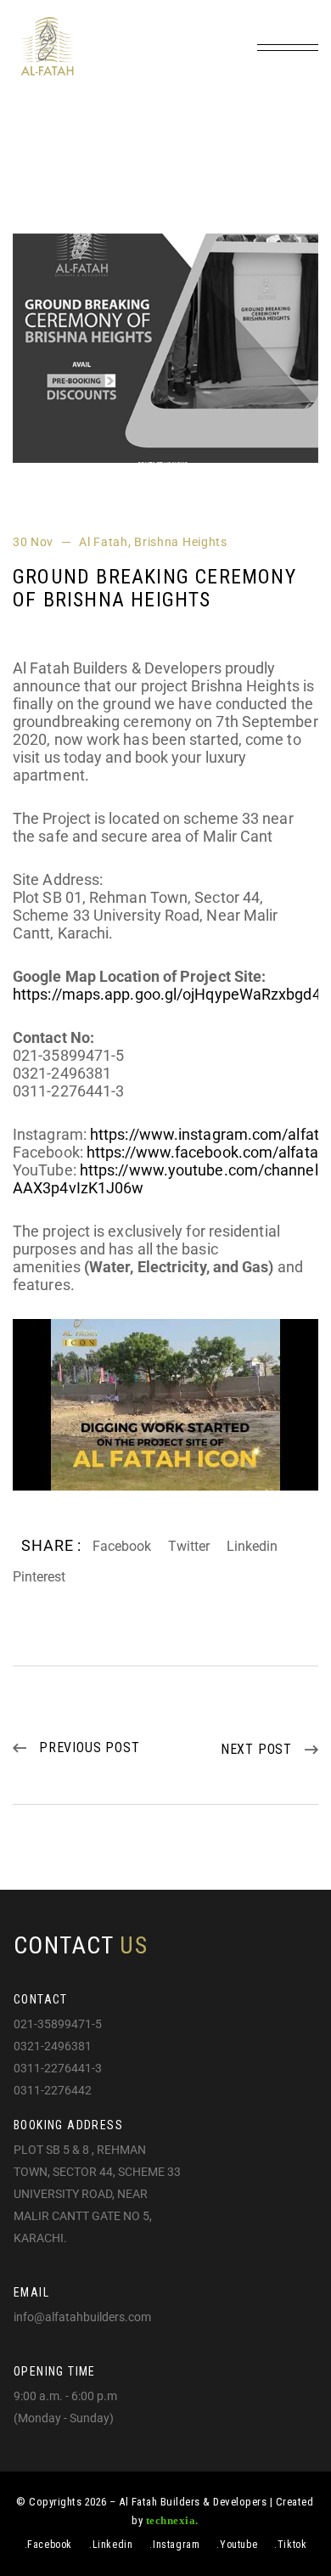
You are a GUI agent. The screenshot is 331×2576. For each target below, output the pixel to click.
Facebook (122, 1546)
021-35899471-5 (58, 2025)
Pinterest (39, 1577)
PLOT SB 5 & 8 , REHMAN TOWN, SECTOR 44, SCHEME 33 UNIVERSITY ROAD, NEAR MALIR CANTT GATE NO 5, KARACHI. (97, 2195)
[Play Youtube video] (165, 1405)
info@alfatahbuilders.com (82, 2318)
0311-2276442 (53, 2091)
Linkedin (252, 1546)
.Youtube (237, 2545)
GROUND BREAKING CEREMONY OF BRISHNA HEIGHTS (154, 589)
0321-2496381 (53, 2047)
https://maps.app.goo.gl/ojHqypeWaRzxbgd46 (171, 994)
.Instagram (174, 2545)
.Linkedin (111, 2545)
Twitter (189, 1546)
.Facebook (48, 2545)
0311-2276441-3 (58, 2069)
